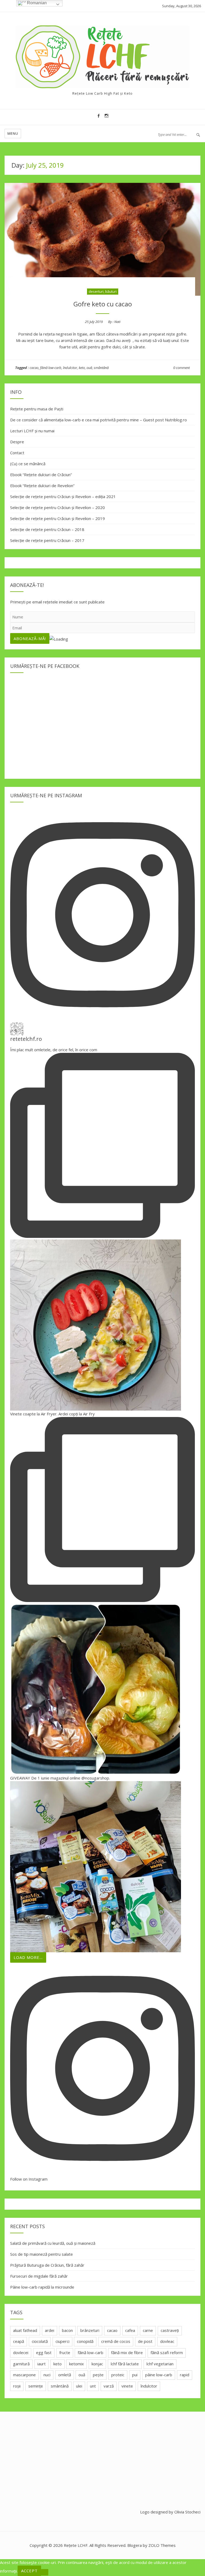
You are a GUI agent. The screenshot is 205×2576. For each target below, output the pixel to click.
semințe (36, 2386)
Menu (13, 133)
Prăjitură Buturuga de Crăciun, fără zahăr (47, 2265)
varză (109, 2386)
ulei (79, 2386)
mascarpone (24, 2375)
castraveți (170, 2330)
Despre (17, 442)
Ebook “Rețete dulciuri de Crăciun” (41, 475)
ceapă (19, 2341)
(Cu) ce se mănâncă (28, 464)
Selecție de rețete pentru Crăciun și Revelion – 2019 (58, 518)
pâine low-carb (159, 2375)
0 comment (182, 368)
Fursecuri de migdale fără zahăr (39, 2276)
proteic (118, 2375)
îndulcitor (70, 368)
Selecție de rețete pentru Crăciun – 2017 (47, 540)
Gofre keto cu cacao (103, 304)
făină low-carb (51, 368)
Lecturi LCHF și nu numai (32, 431)
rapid (185, 2375)
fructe (65, 2352)
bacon (67, 2330)
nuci (47, 2375)
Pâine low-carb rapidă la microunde (42, 2287)
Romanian (36, 3)
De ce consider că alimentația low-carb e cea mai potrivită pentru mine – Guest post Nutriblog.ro (98, 420)
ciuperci (62, 2341)
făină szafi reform (167, 2352)
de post (145, 2341)
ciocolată (40, 2341)
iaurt (42, 2364)
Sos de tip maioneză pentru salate (42, 2254)
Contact (17, 453)
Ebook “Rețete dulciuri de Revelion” (42, 486)
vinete (127, 2386)
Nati (117, 322)
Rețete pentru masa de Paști (37, 409)
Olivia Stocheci (187, 2512)
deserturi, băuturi (103, 291)
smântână (101, 368)
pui (135, 2375)
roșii (17, 2386)
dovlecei (21, 2352)
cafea (130, 2330)
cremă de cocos (116, 2341)
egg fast (44, 2352)
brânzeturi (90, 2330)
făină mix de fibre (127, 2352)
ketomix (76, 2364)
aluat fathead (25, 2330)
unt (93, 2386)
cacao (34, 368)
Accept (29, 2571)
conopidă (85, 2341)
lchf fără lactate (125, 2364)
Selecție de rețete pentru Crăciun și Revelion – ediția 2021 (63, 496)
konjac (97, 2364)
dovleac (167, 2341)
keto (82, 368)
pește (98, 2375)
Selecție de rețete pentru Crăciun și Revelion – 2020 (58, 507)
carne (148, 2330)
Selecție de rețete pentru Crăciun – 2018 (47, 529)
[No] (45, 2572)
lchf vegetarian (160, 2364)
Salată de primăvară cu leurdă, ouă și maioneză (53, 2243)
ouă (89, 368)
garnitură (21, 2364)
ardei (50, 2330)
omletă (65, 2375)
